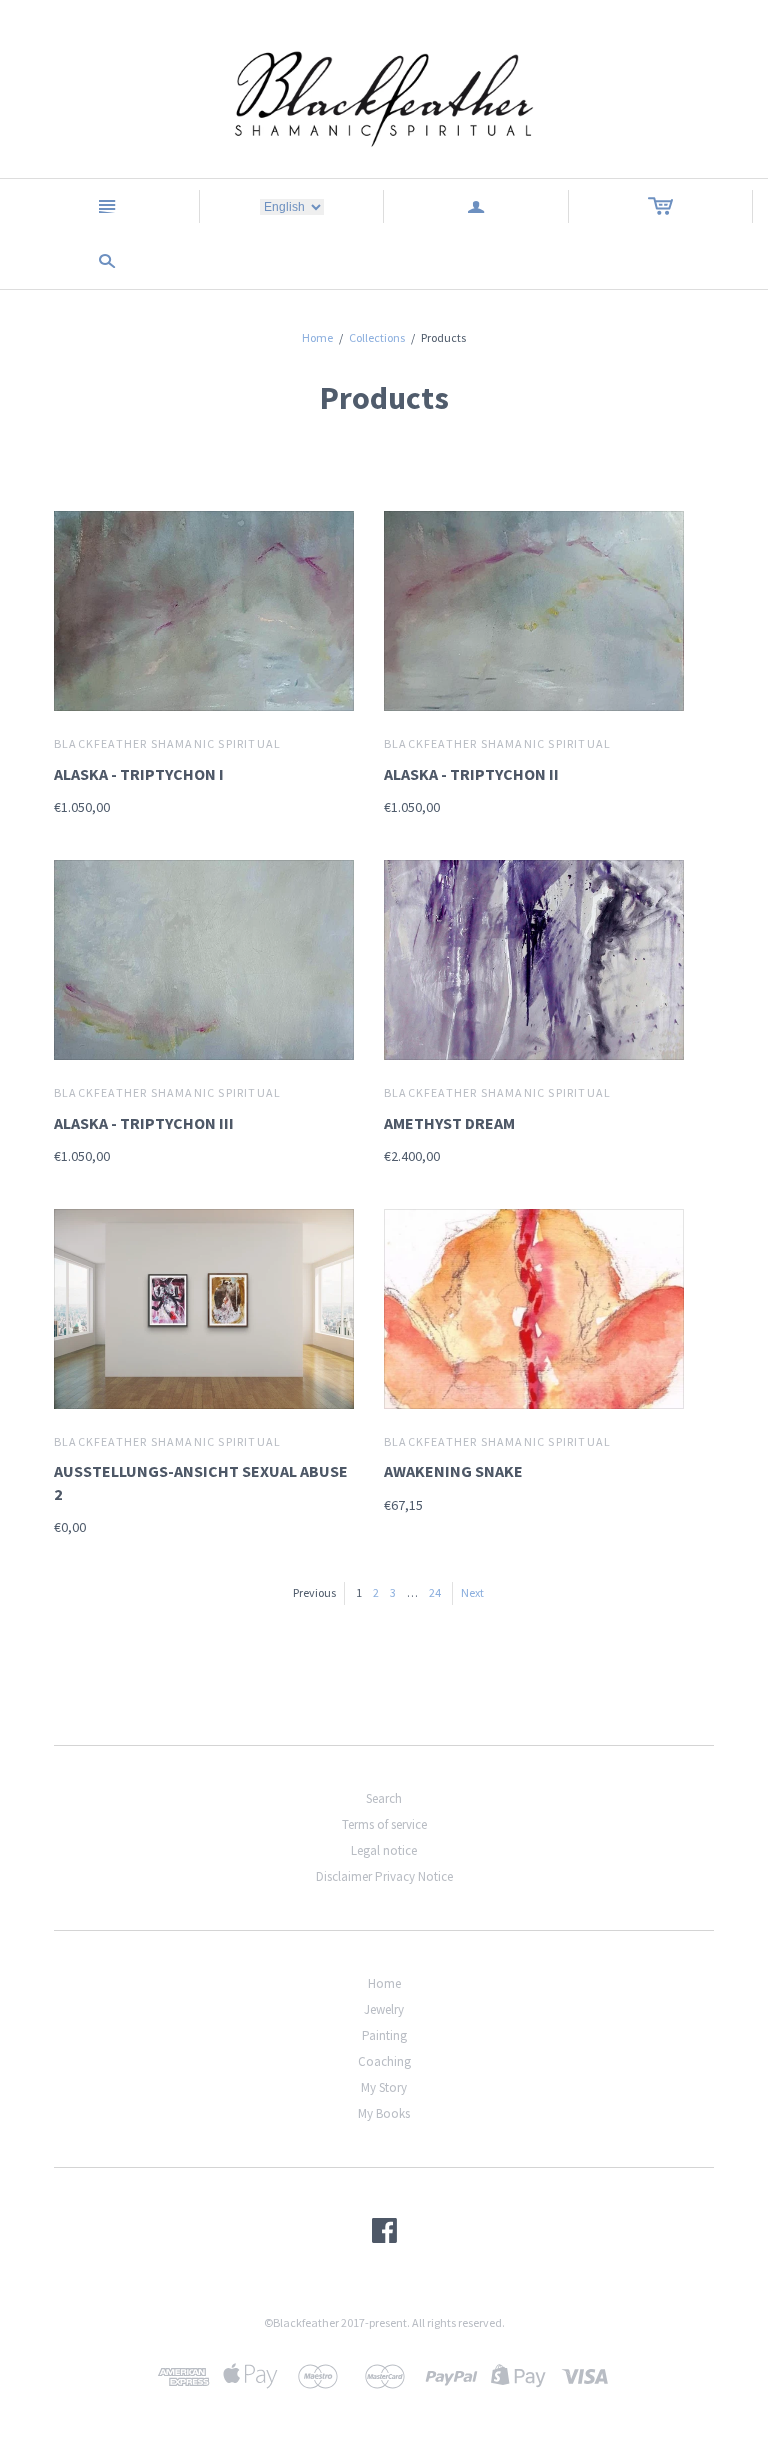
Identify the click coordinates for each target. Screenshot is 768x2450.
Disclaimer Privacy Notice (384, 1876)
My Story (384, 2087)
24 (435, 1592)
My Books (384, 2113)
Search (384, 1798)
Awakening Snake (453, 1471)
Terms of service (384, 1824)
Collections (377, 337)
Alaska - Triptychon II (471, 774)
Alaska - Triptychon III (144, 1123)
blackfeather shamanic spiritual (167, 743)
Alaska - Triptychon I (139, 774)
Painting (384, 2035)
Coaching (384, 2061)
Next (472, 1592)
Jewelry (384, 2009)
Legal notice (384, 1850)
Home (317, 337)
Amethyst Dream (449, 1123)
